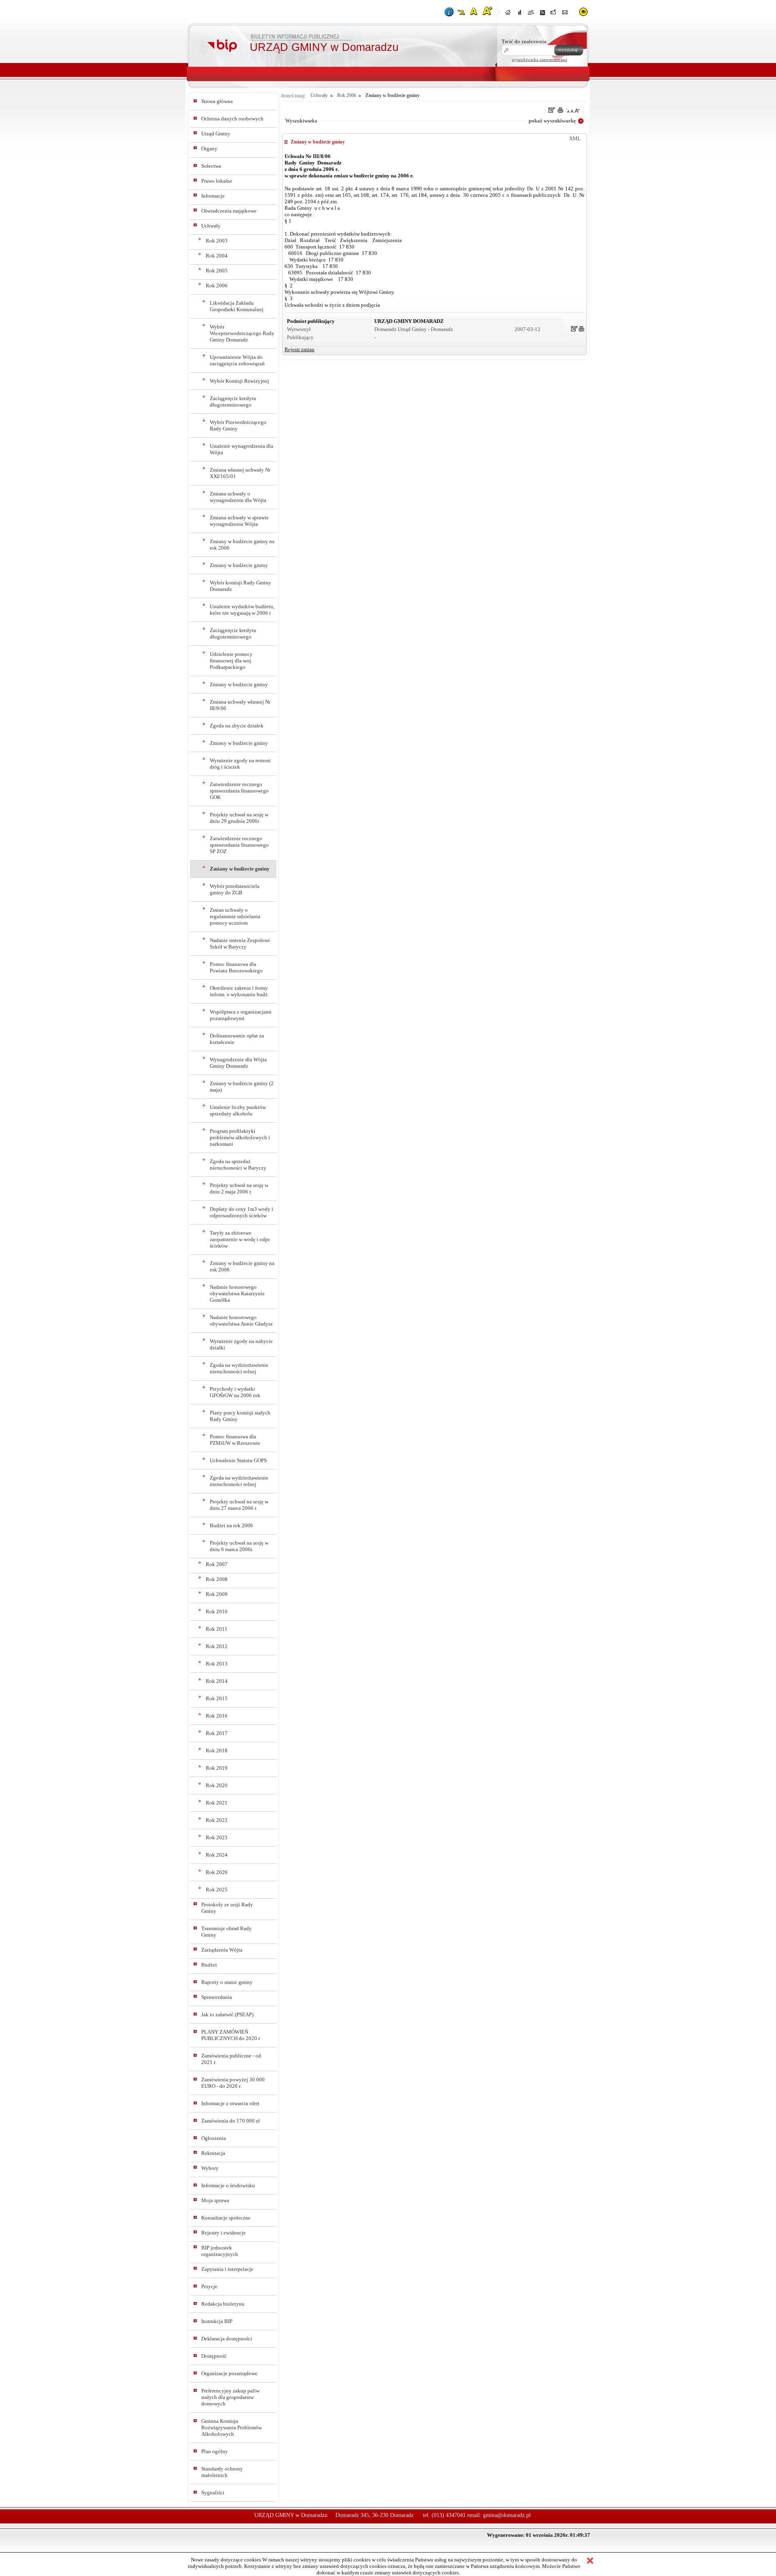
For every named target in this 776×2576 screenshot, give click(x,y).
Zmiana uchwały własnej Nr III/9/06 (240, 705)
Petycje (209, 2286)
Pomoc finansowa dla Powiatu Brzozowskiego (236, 967)
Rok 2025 (217, 1890)
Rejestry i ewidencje (224, 2233)
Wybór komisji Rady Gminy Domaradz (240, 586)
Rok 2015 (217, 1698)
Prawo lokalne (217, 181)
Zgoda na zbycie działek (237, 726)
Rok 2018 (217, 1751)
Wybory (210, 2168)
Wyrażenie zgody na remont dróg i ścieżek (240, 764)
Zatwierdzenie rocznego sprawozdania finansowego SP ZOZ (239, 845)
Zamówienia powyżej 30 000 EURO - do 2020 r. (233, 2083)
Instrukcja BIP (217, 2321)
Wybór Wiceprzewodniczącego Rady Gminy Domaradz (242, 333)
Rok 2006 (217, 286)
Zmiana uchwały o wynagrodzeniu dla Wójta (238, 497)
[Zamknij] (590, 2561)
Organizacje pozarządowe (229, 2373)
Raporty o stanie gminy (227, 1982)
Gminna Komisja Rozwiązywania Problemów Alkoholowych (232, 2427)
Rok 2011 (217, 1629)
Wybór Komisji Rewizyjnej (239, 381)
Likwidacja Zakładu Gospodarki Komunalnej (237, 306)
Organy (209, 149)
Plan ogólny (215, 2451)
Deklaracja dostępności (227, 2339)
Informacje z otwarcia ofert (230, 2103)
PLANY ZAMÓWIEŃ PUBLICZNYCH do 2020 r (231, 2035)
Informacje (213, 196)
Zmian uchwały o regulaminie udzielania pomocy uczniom (235, 916)
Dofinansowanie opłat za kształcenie (237, 1039)
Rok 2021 (217, 1803)
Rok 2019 (217, 1768)
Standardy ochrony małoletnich (222, 2472)
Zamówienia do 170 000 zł (231, 2121)
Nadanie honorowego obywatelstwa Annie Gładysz (241, 1321)
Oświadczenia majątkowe (229, 211)
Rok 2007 (217, 1564)
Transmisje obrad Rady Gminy (227, 1932)
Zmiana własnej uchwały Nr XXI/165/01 (240, 473)
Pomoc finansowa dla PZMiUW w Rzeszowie (235, 1440)
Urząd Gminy (216, 134)
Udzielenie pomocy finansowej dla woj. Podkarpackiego (231, 661)
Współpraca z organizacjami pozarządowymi (241, 1015)
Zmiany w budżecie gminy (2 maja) (242, 1087)
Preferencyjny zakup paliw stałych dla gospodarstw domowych (230, 2397)
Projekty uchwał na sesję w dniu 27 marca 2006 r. (239, 1505)
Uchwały (211, 226)
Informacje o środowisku (228, 2185)
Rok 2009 (217, 1594)
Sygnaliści (213, 2493)
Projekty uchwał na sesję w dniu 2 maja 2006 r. (239, 1188)
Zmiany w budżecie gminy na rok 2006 (242, 545)
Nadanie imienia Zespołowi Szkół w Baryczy (240, 943)
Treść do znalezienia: (525, 41)
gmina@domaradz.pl (507, 2515)
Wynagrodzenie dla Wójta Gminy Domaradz (238, 1063)
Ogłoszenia (214, 2138)
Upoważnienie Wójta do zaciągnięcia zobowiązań (237, 360)
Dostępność (214, 2356)
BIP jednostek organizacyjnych (220, 2251)
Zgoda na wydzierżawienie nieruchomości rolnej (239, 1368)
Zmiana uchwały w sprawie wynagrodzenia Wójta (239, 521)
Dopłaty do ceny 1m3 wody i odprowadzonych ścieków (241, 1212)
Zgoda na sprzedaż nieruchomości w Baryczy (238, 1165)
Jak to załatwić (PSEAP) (227, 2014)
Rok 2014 (217, 1681)
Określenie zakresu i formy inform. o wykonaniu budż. (239, 991)
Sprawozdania (217, 1997)
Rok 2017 (217, 1733)
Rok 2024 (217, 1855)
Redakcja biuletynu (223, 2304)
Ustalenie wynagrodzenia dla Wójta (241, 449)
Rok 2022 (217, 1820)
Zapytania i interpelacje (227, 2269)
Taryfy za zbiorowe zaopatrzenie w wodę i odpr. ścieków (240, 1239)
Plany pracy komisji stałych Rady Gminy (240, 1416)
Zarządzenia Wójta (222, 1950)
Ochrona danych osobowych (232, 119)
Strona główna (217, 101)
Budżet (209, 1965)
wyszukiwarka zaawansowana (539, 59)
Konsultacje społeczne (226, 2218)
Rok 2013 (217, 1664)
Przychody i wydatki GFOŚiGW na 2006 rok (235, 1392)
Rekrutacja (213, 2153)
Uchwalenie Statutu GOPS (238, 1460)
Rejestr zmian (299, 349)
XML (575, 138)
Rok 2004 (217, 256)
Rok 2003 (217, 241)
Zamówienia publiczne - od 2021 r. (231, 2059)
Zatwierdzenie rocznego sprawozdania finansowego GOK (239, 791)
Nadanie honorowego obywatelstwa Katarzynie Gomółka (237, 1293)
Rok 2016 (217, 1716)
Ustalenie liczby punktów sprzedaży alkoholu (238, 1110)
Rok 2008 (217, 1579)
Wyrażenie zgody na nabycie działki (241, 1344)
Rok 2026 (217, 1872)
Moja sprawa (215, 2200)
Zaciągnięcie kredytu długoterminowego (233, 402)
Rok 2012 (217, 1646)
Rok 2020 (217, 1785)
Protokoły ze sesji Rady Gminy (227, 1908)
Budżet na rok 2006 (231, 1525)
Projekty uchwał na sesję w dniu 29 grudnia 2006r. (239, 818)
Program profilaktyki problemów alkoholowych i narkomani (240, 1137)
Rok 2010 (217, 1612)
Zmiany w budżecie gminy (239, 565)
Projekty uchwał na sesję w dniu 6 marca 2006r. (239, 1546)
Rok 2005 (217, 271)
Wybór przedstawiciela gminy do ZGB (235, 889)
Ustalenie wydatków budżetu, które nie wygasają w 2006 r (242, 610)
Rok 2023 (217, 1837)
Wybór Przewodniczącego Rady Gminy (238, 425)
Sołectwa (211, 166)
